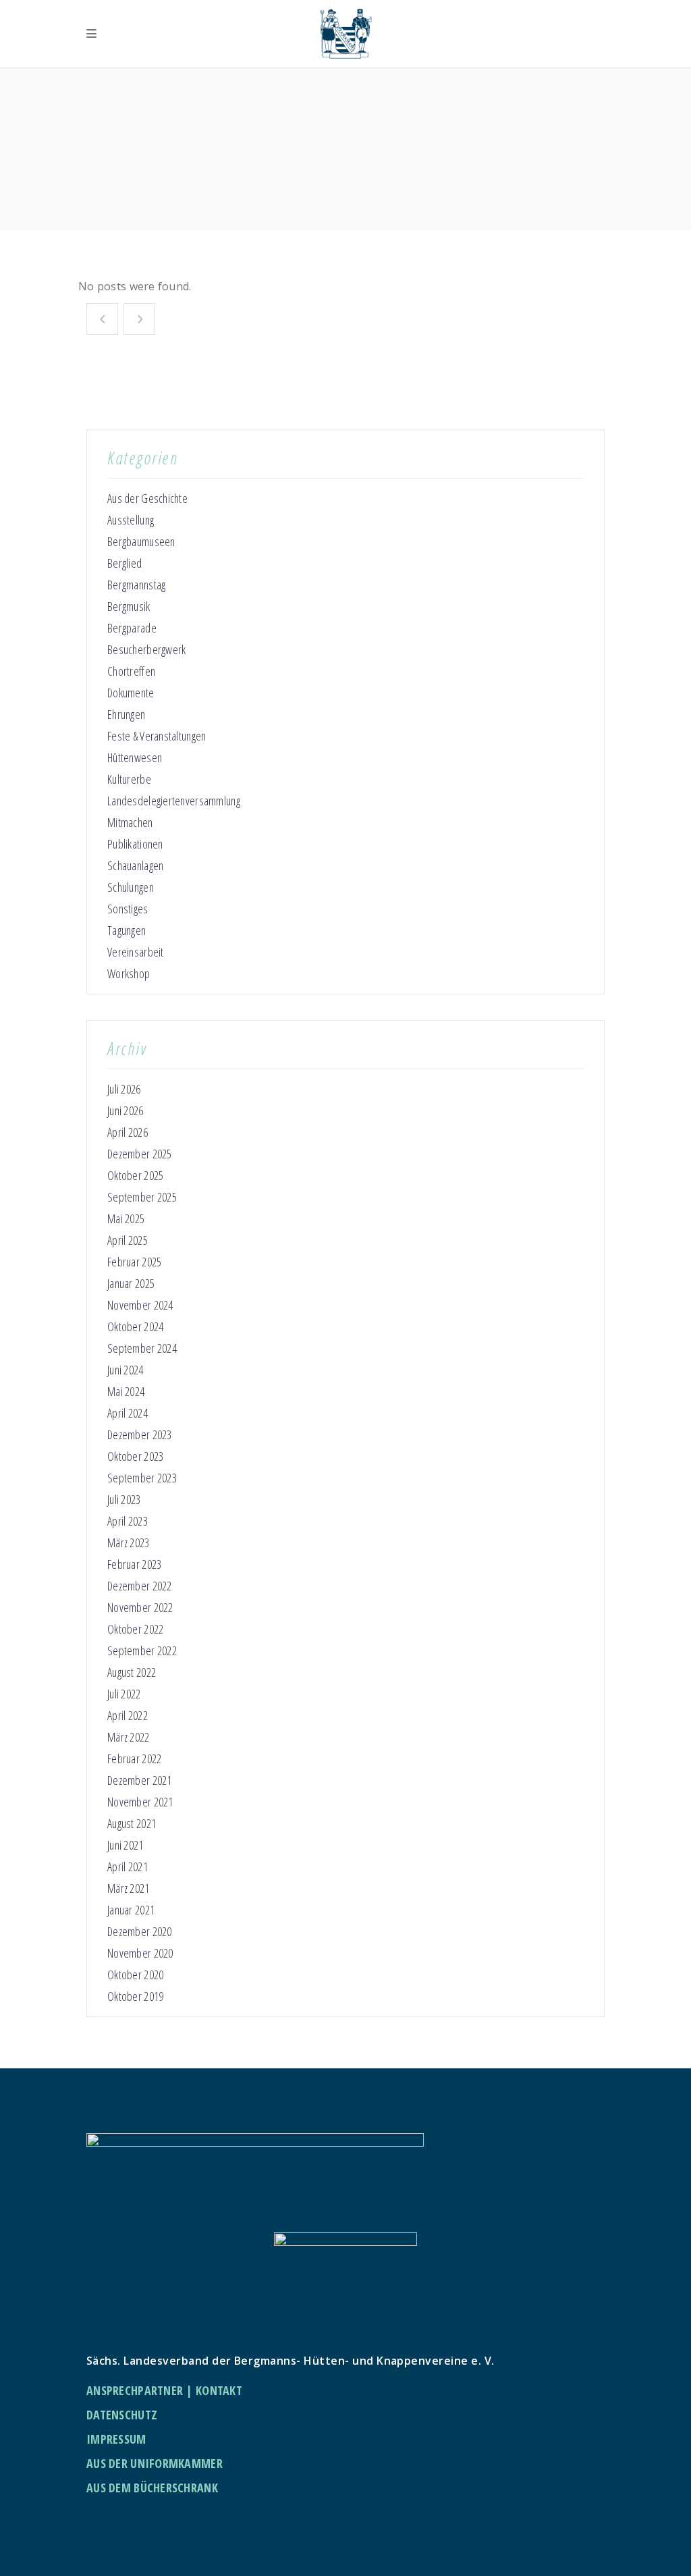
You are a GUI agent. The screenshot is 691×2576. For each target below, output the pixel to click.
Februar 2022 (134, 1759)
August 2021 (132, 1823)
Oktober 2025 (135, 1175)
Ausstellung (131, 520)
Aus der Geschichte (147, 498)
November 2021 (140, 1802)
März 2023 (129, 1542)
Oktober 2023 (135, 1456)
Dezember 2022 (140, 1586)
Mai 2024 (126, 1391)
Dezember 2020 (140, 1931)
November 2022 (140, 1607)
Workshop (129, 973)
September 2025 (142, 1197)
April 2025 (128, 1240)
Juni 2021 (126, 1845)
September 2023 (142, 1478)
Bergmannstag (136, 585)
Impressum (116, 2439)
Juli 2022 (124, 1694)
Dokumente (131, 693)
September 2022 (142, 1651)
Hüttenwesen (135, 757)
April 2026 (128, 1132)
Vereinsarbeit (136, 952)
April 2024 (128, 1413)
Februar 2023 (134, 1564)
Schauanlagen (135, 865)
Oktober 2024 (135, 1326)
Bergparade (132, 628)
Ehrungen (126, 714)
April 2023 (128, 1521)
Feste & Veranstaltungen (157, 736)
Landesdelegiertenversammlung (174, 801)
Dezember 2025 (140, 1154)
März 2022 (129, 1737)
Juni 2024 (126, 1370)
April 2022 (128, 1715)
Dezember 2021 (140, 1780)
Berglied (125, 563)
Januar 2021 (131, 1910)
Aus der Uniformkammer (155, 2463)
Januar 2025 (131, 1283)
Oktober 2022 (135, 1629)
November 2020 (140, 1953)
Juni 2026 (126, 1110)
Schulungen (131, 887)
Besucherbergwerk (146, 649)
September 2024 (142, 1348)
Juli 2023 (124, 1499)
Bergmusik (129, 606)
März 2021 (129, 1888)
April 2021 (128, 1867)
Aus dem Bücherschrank (152, 2488)
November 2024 (140, 1305)
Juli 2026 (124, 1089)
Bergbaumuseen (141, 541)
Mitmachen (130, 822)
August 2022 (132, 1672)
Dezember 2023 (140, 1434)
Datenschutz (122, 2415)
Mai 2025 (126, 1218)
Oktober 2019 (135, 1996)
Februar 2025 (134, 1262)
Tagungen (127, 930)
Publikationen (135, 844)
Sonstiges (128, 909)
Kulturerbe (129, 779)
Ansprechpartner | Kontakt (164, 2390)
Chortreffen (131, 671)
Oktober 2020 (135, 1975)
